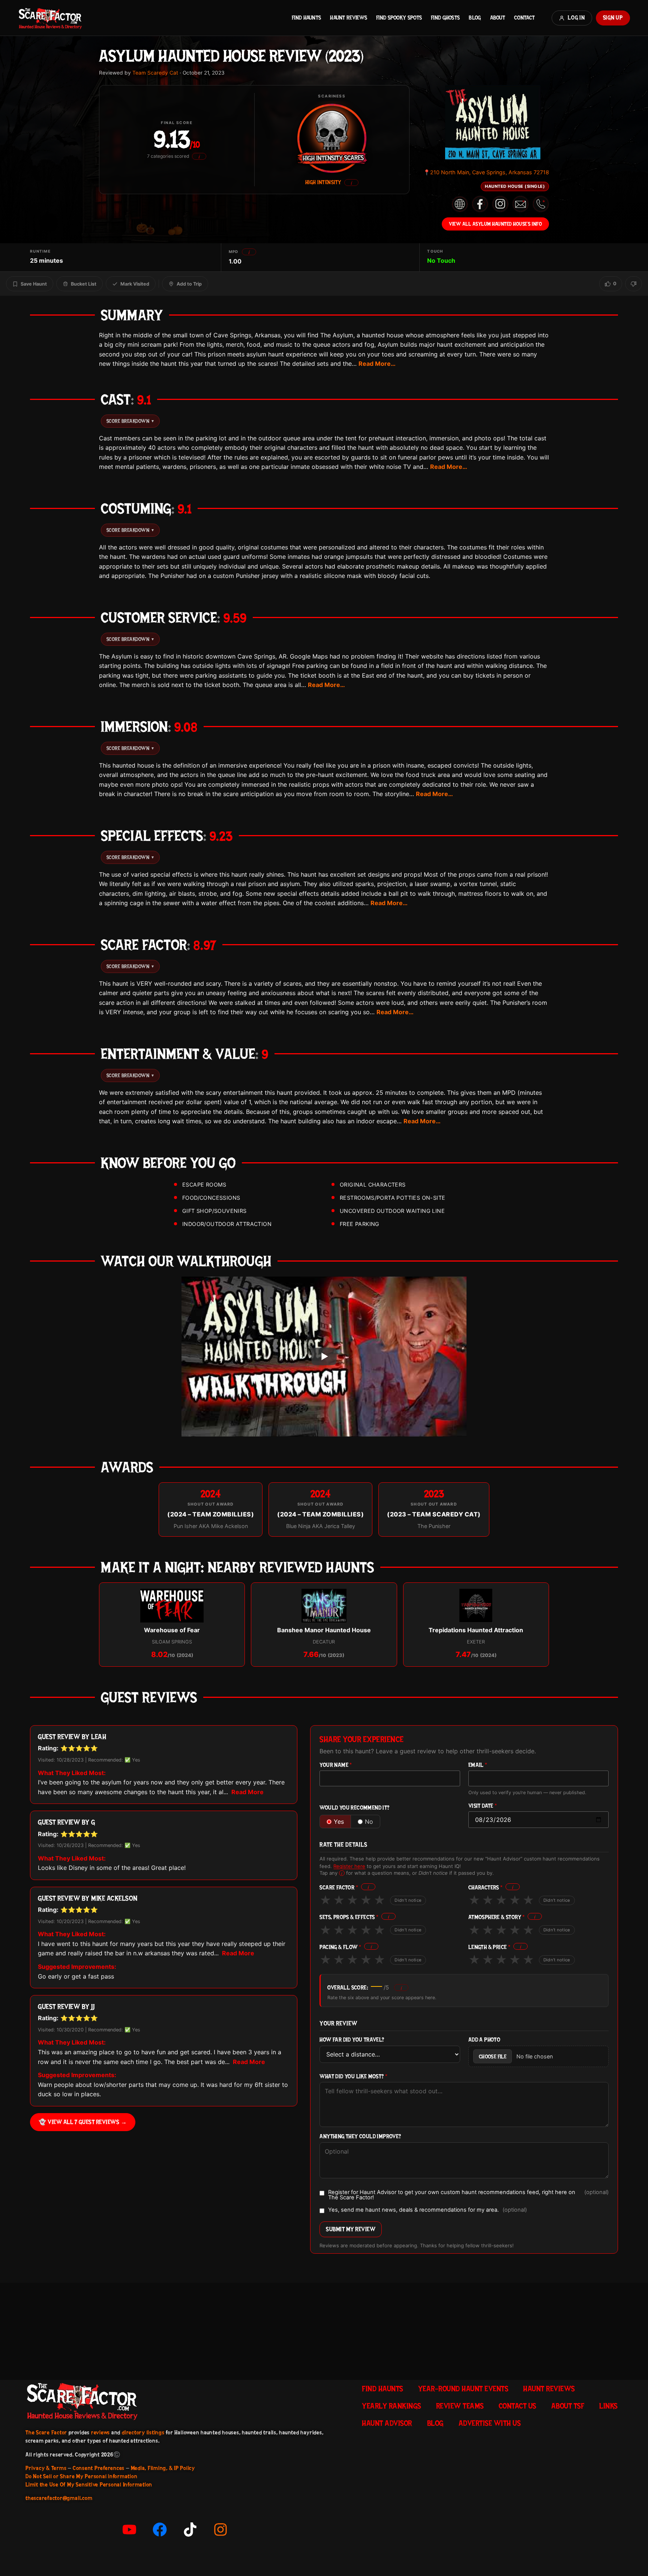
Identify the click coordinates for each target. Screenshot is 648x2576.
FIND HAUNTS (306, 18)
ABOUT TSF (568, 2406)
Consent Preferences (99, 2468)
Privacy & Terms (46, 2468)
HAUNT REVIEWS (349, 18)
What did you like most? (353, 2077)
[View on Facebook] (480, 204)
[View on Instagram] (500, 204)
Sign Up (613, 18)
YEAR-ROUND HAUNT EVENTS (463, 2389)
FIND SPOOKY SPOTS (399, 18)
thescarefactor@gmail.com (59, 2498)
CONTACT (524, 18)
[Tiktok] (190, 2530)
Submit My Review (351, 2229)
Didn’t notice (408, 1900)
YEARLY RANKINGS (391, 2406)
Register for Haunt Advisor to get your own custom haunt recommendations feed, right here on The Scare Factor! (468, 2195)
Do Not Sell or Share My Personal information (81, 2476)
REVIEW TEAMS (460, 2406)
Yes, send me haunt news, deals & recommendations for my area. (427, 2210)
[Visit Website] (460, 204)
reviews (100, 2432)
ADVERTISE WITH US (490, 2423)
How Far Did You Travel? (352, 2040)
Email (478, 1765)
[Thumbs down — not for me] (634, 284)
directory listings (143, 2432)
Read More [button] (247, 1792)
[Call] (541, 204)
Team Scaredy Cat (155, 73)
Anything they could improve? (360, 2137)
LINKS (608, 2406)
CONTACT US (517, 2406)
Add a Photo (484, 2040)
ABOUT (498, 18)
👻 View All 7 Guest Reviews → (83, 2122)
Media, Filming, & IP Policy (163, 2468)
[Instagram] (220, 2530)
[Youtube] (129, 2530)
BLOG (475, 18)
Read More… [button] (377, 364)
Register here (349, 1866)
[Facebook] (160, 2530)
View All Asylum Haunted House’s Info (495, 224)
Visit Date (483, 1806)
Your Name (336, 1765)
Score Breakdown (130, 421)
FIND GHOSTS (445, 18)
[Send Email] (520, 204)
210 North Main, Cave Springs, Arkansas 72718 (486, 172)
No (369, 1822)
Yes (339, 1822)
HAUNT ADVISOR (387, 2423)
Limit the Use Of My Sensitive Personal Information (89, 2485)
